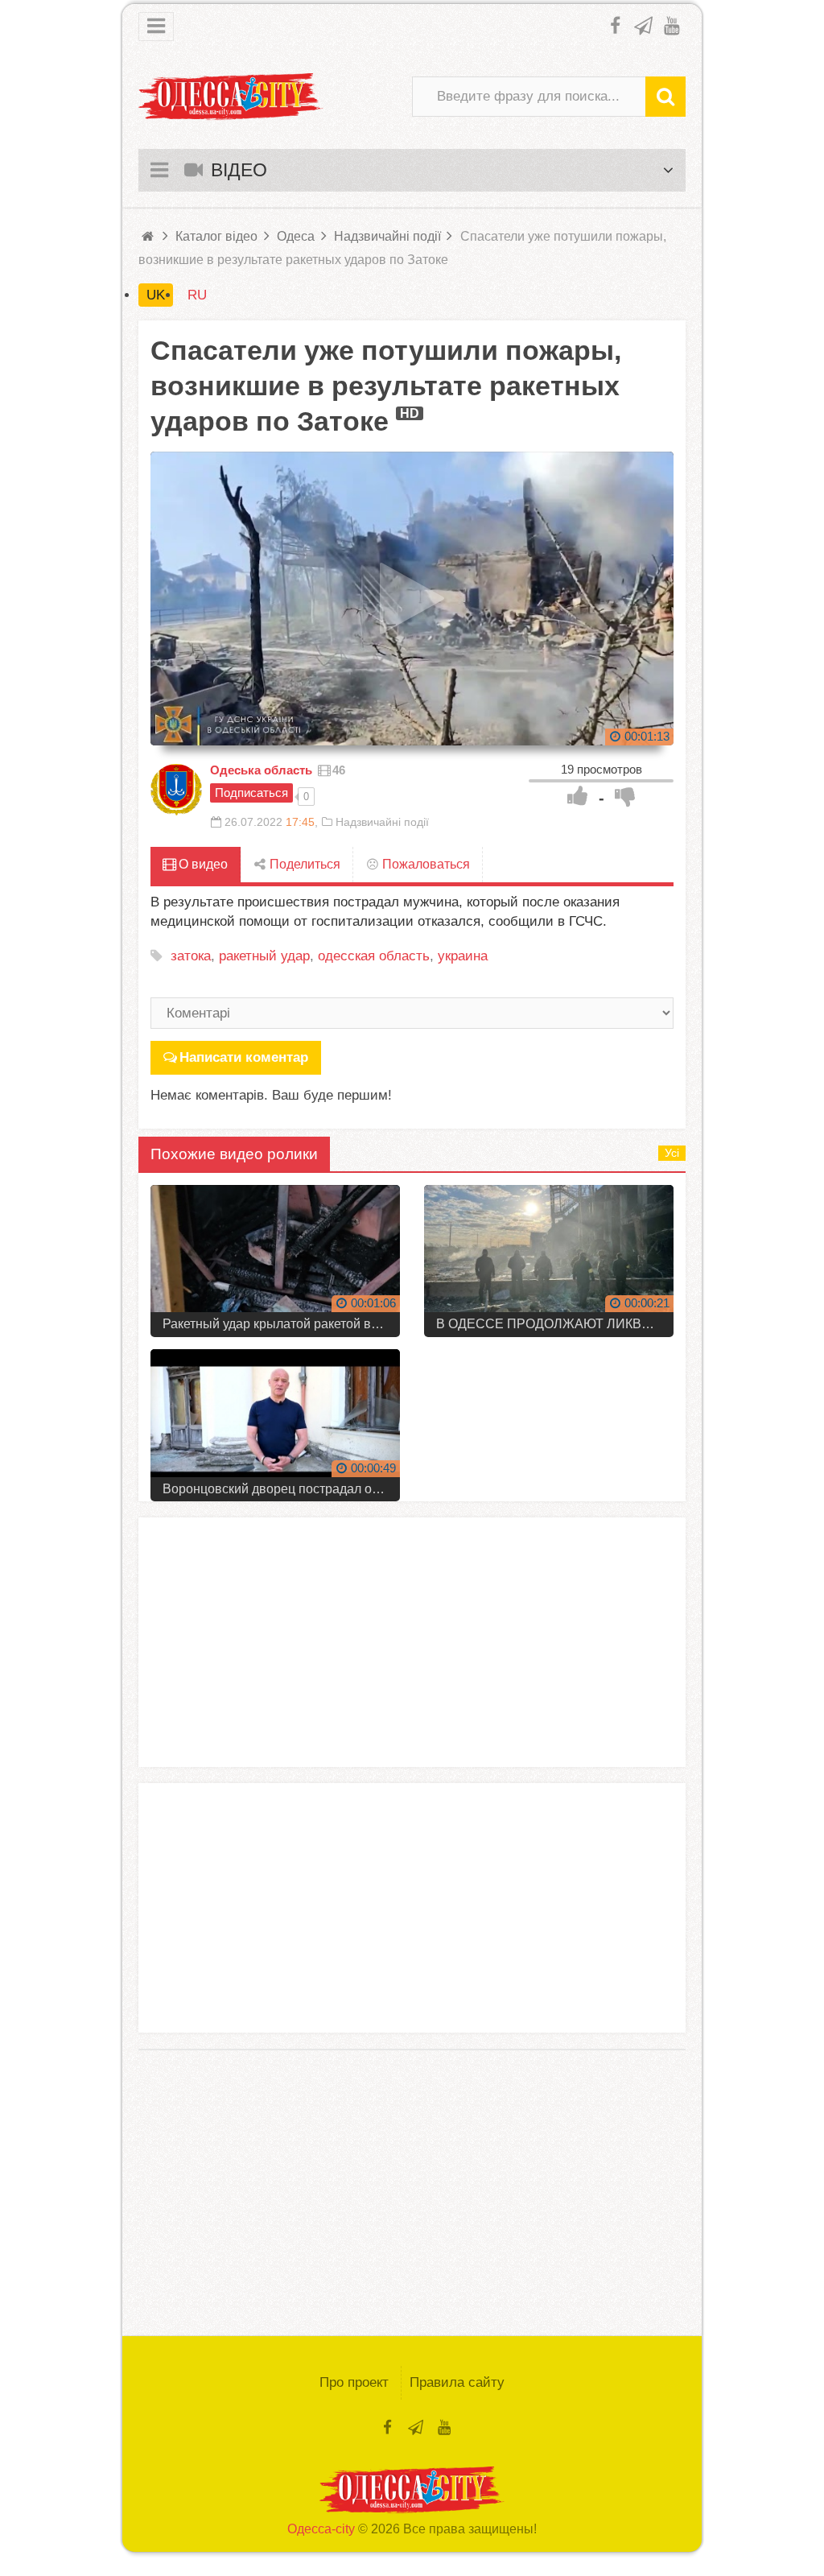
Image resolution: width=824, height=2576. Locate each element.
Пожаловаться (424, 864)
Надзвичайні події (382, 822)
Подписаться (251, 793)
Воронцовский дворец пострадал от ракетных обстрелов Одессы (281, 1489)
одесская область (374, 956)
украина (463, 956)
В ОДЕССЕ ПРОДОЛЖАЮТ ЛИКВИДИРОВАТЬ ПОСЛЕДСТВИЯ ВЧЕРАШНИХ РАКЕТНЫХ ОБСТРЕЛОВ (555, 1324)
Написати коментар (244, 1057)
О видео (202, 864)
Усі (672, 1153)
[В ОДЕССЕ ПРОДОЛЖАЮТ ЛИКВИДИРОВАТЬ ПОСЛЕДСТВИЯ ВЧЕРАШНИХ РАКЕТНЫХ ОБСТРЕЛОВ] (549, 1255)
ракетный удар (264, 956)
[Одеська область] (176, 790)
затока (191, 956)
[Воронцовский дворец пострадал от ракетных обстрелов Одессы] (275, 1419)
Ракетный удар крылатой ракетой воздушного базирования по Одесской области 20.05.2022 (281, 1324)
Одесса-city (321, 2529)
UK (156, 295)
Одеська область (261, 770)
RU (197, 295)
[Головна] (149, 236)
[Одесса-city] (231, 97)
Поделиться (303, 864)
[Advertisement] (412, 1642)
